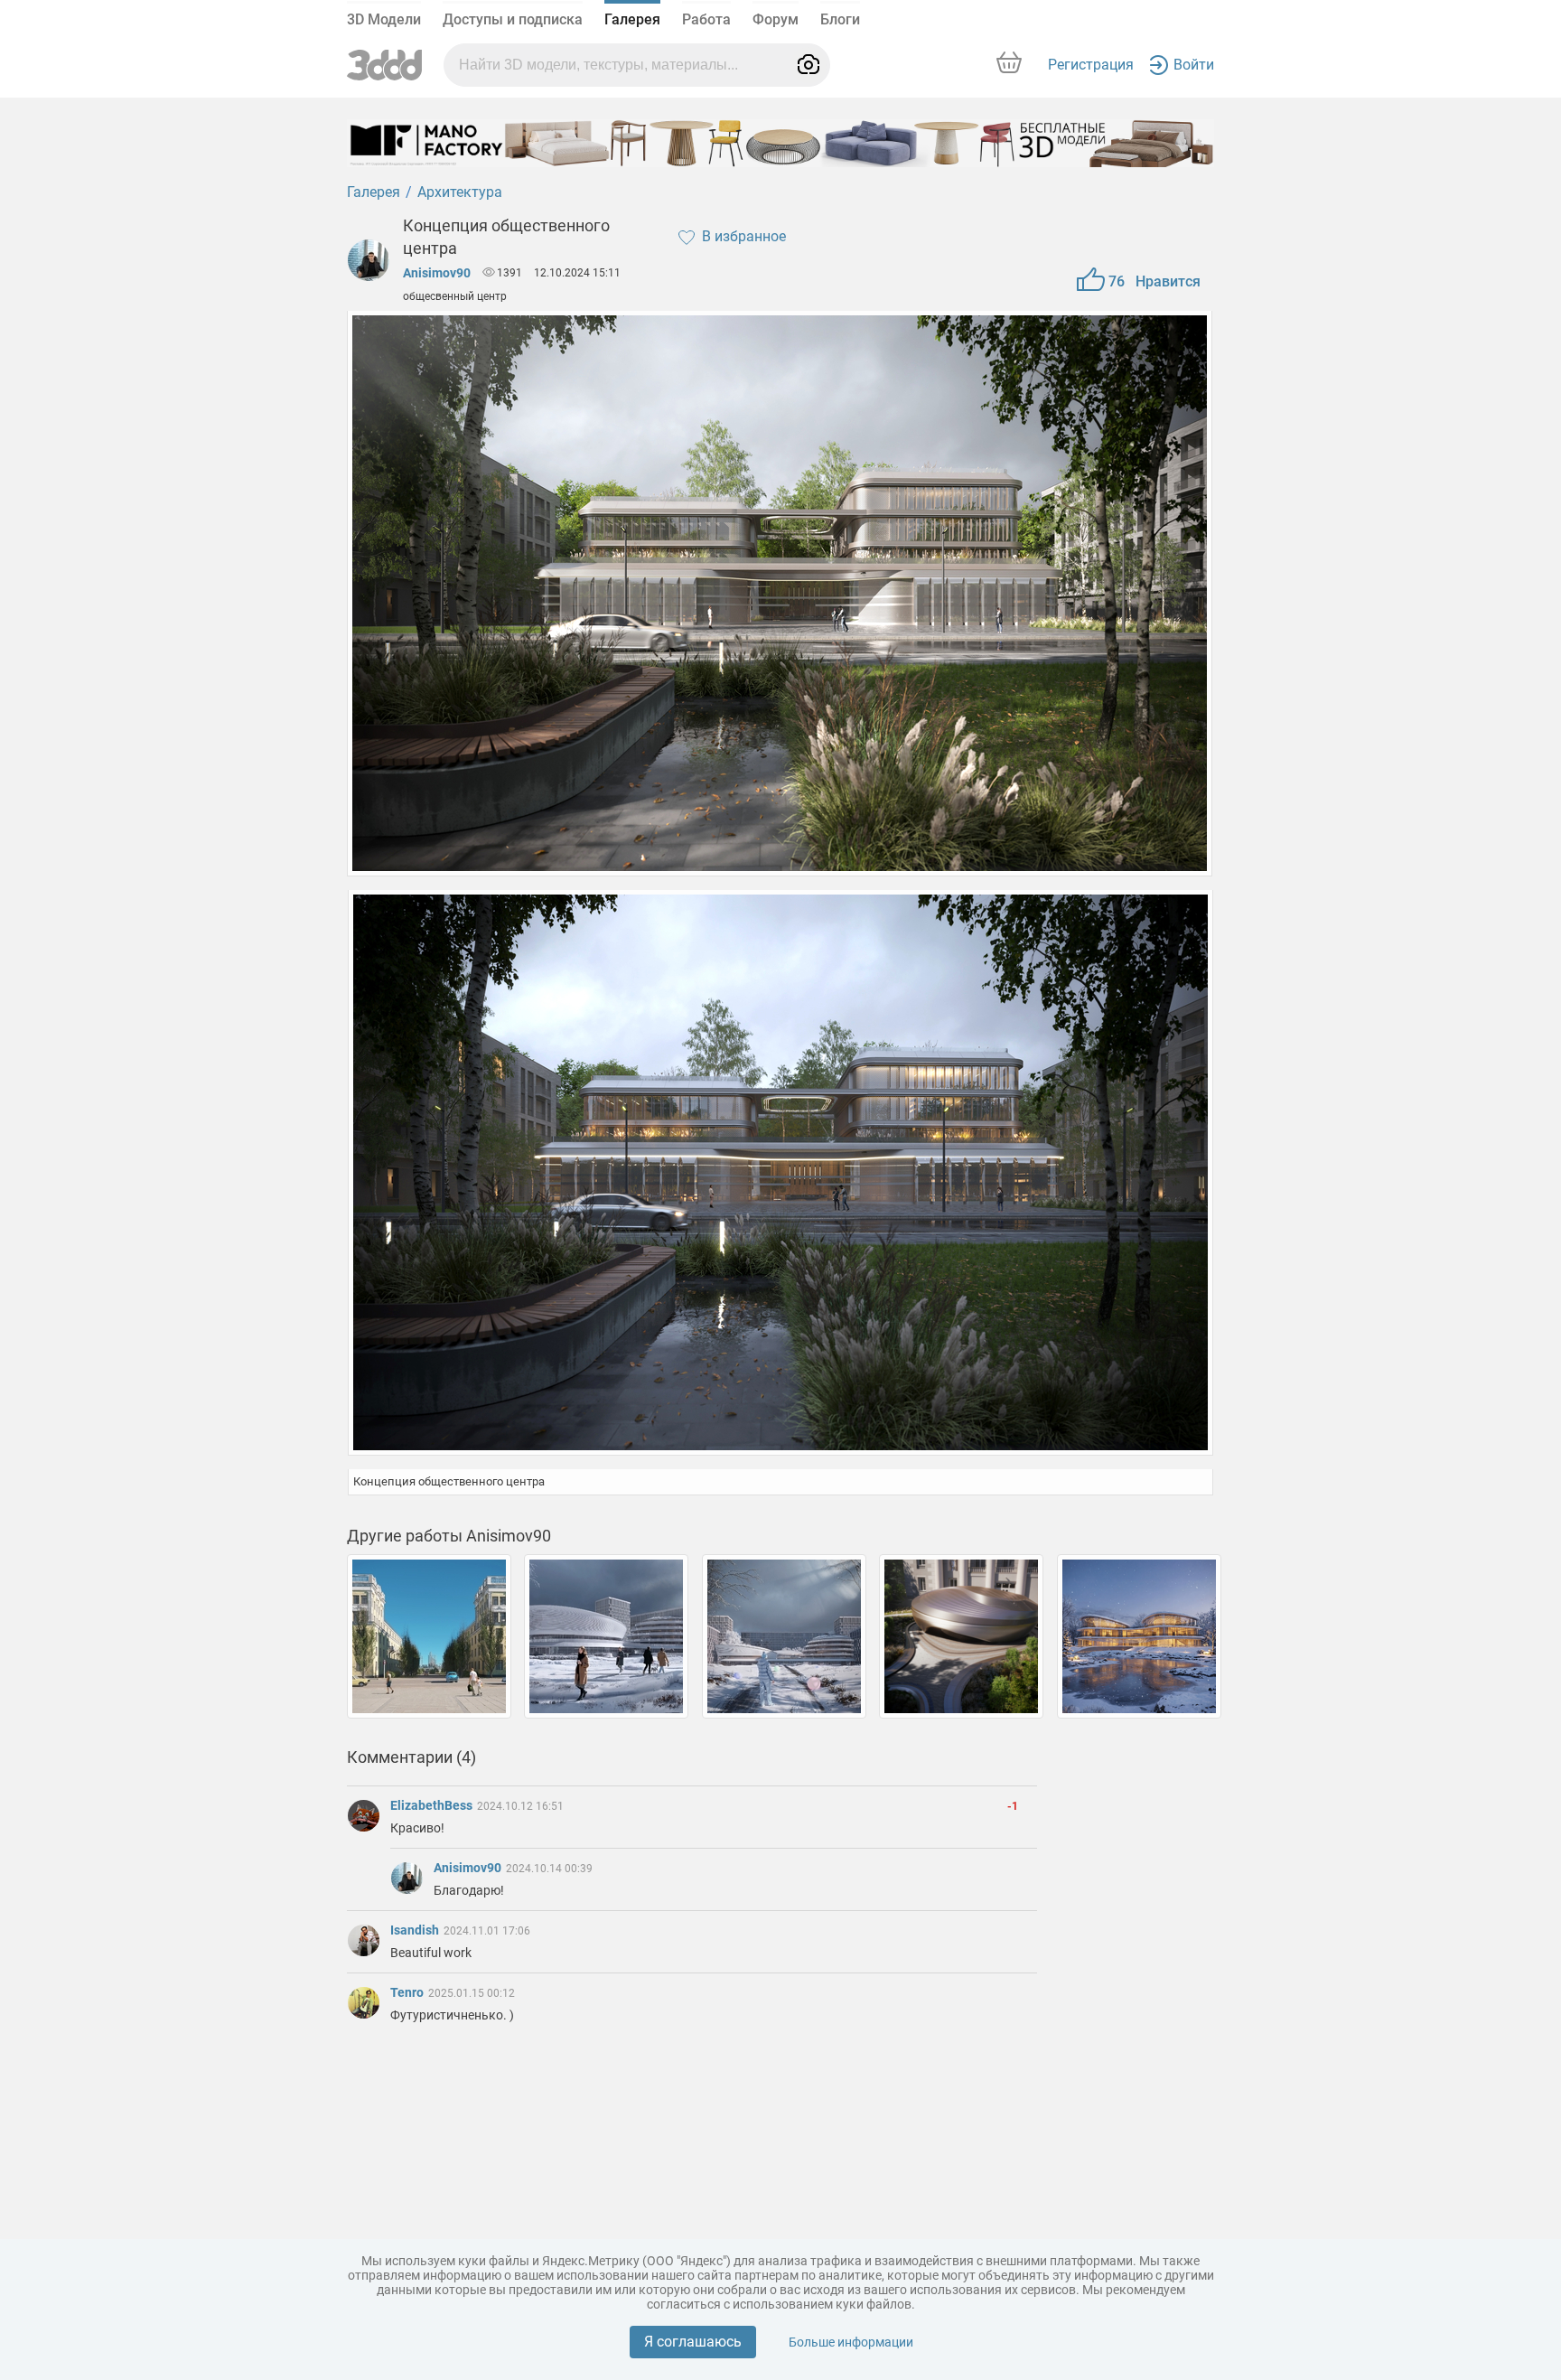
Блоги (840, 19)
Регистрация (1091, 65)
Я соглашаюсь (693, 2342)
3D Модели (384, 19)
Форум (776, 19)
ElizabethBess (433, 1805)
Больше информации (851, 2342)
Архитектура (460, 192)
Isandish (416, 1930)
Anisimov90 (437, 273)
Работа (706, 19)
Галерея (632, 19)
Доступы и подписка (513, 19)
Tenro (408, 1992)
